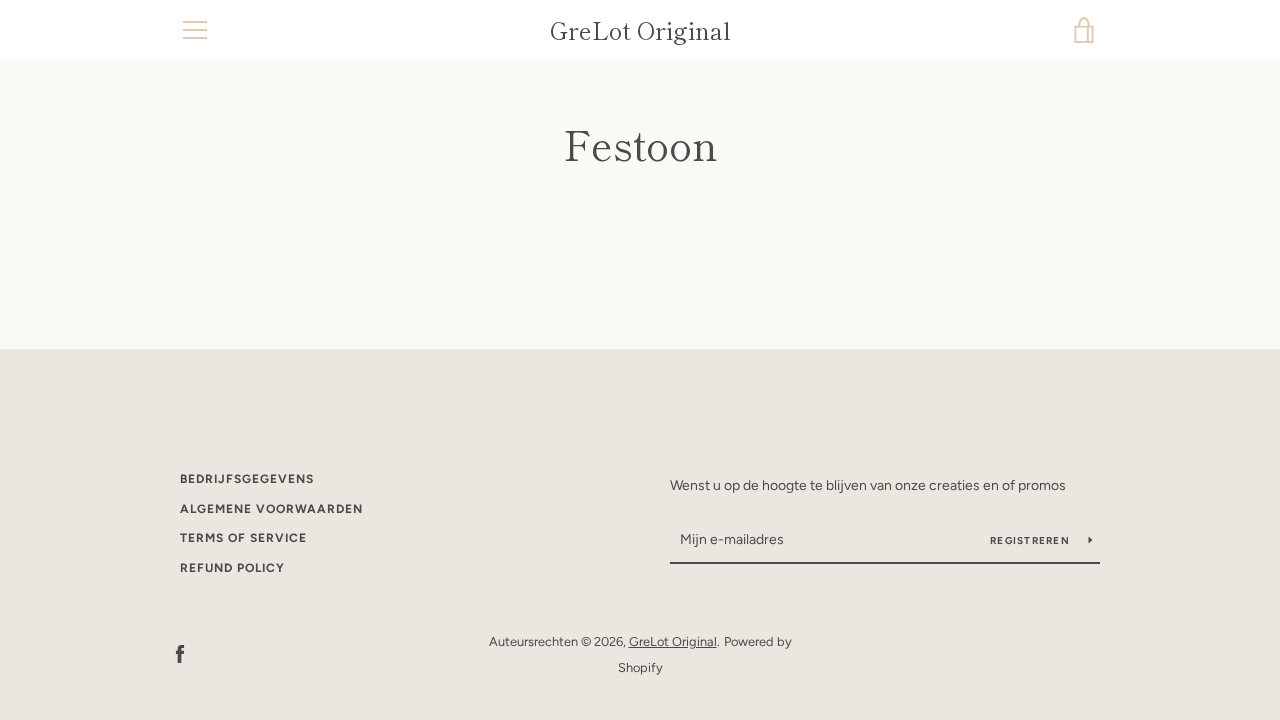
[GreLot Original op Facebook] (180, 653)
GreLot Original (640, 30)
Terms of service (243, 538)
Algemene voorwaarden (271, 509)
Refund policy (232, 568)
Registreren (1031, 540)
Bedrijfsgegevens (247, 479)
